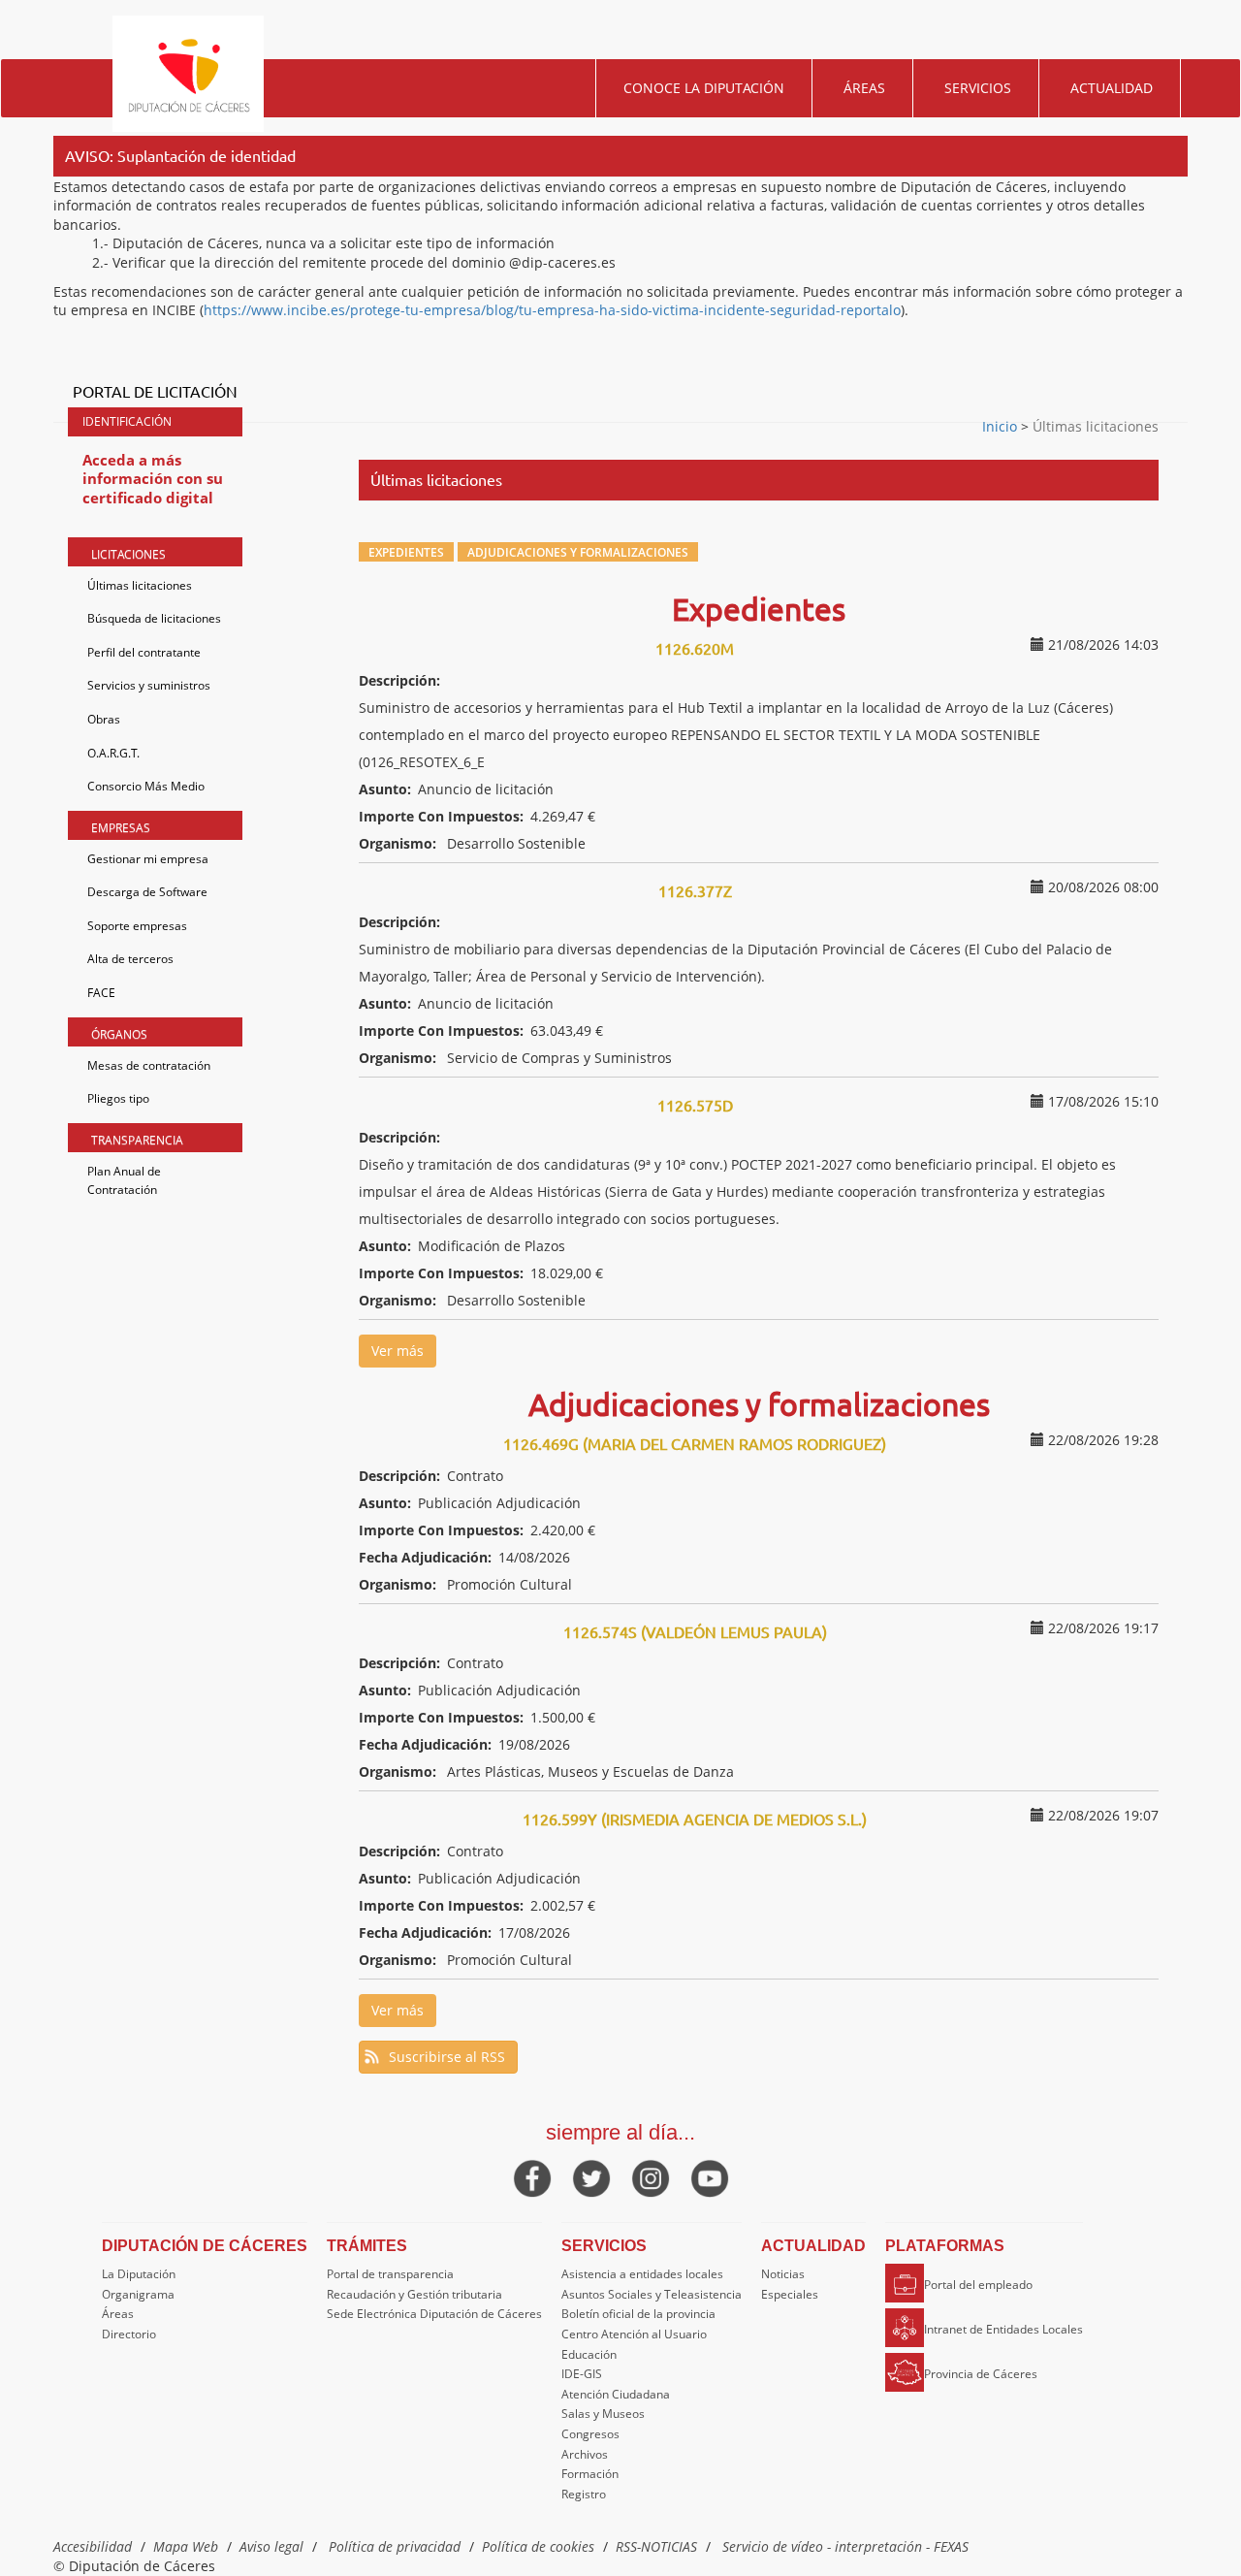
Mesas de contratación (149, 1065)
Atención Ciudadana (616, 2394)
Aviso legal (271, 2546)
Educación (589, 2354)
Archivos (585, 2454)
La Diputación (139, 2274)
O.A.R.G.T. (113, 753)
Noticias (783, 2274)
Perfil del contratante (144, 652)
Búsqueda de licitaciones (154, 618)
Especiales (790, 2294)
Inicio (1002, 426)
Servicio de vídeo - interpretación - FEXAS (845, 2546)
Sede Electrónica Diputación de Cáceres (434, 2314)
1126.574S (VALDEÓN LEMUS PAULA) (695, 1631)
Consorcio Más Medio (146, 786)
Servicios (978, 88)
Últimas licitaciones (140, 585)
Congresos (590, 2434)
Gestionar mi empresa (148, 859)
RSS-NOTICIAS (656, 2546)
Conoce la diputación (704, 88)
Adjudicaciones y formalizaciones (578, 552)
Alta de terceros (130, 959)
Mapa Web (186, 2546)
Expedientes (406, 552)
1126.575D (695, 1105)
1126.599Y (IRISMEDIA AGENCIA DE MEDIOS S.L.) (695, 1819)
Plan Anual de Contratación (124, 1181)
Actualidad (1112, 88)
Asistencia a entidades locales (642, 2274)
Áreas (864, 88)
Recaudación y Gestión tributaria (414, 2294)
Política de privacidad (395, 2546)
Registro (584, 2494)
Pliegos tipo (118, 1098)
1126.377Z (695, 890)
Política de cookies (538, 2546)
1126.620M (695, 648)
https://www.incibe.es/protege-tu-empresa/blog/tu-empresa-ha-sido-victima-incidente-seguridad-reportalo (552, 310)
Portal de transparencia (390, 2274)
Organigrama (138, 2294)
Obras (104, 719)
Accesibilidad (93, 2546)
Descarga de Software (147, 892)
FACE (101, 993)
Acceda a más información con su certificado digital (153, 479)
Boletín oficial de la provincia (638, 2314)
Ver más (398, 1351)
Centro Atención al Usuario (634, 2334)
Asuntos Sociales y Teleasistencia (652, 2294)
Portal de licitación (155, 391)
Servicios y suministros (149, 685)
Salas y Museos (603, 2414)
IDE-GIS (582, 2374)
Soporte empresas (137, 926)
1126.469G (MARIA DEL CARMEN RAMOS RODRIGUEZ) (695, 1443)
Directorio (129, 2334)
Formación (590, 2474)
